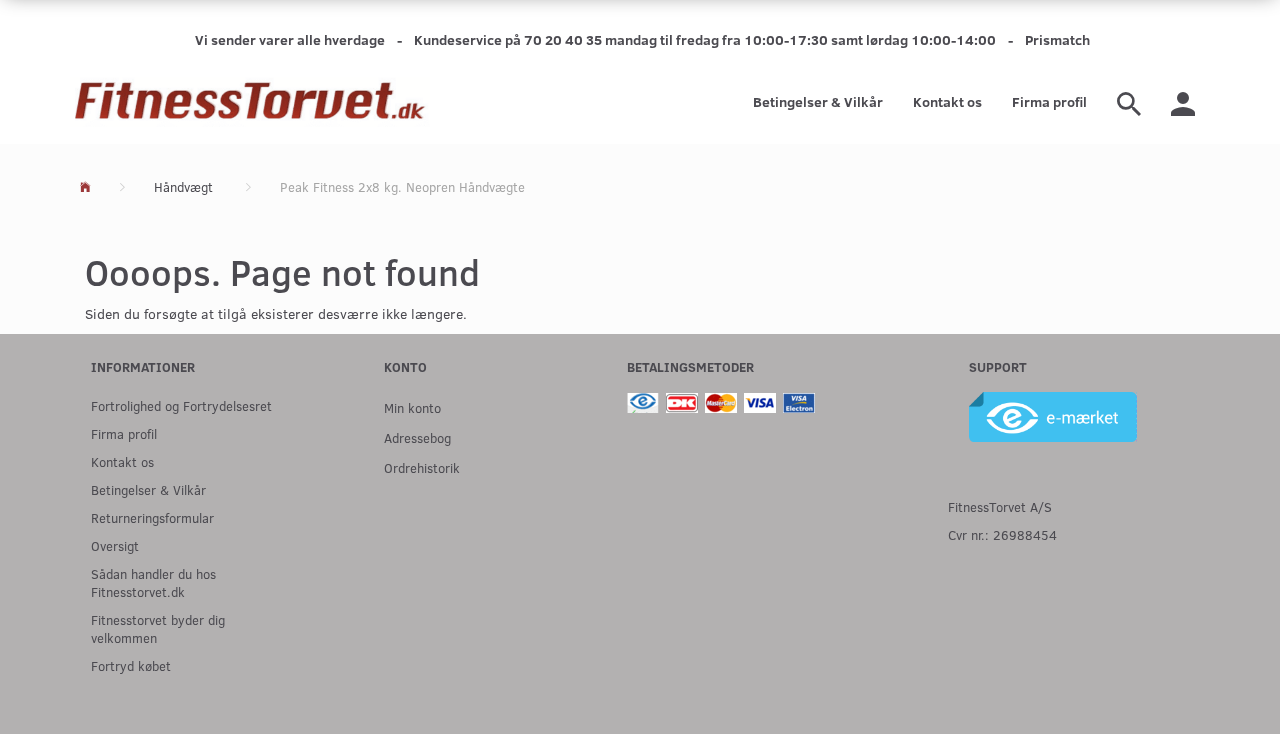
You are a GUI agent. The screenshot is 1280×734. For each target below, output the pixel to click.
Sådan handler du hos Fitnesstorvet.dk (153, 582)
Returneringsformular (152, 517)
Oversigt (115, 545)
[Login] (1183, 102)
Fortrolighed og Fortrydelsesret (181, 405)
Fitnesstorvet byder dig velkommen (158, 628)
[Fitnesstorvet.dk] (250, 102)
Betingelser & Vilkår (818, 101)
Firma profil (1049, 101)
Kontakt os (947, 101)
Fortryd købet (131, 665)
